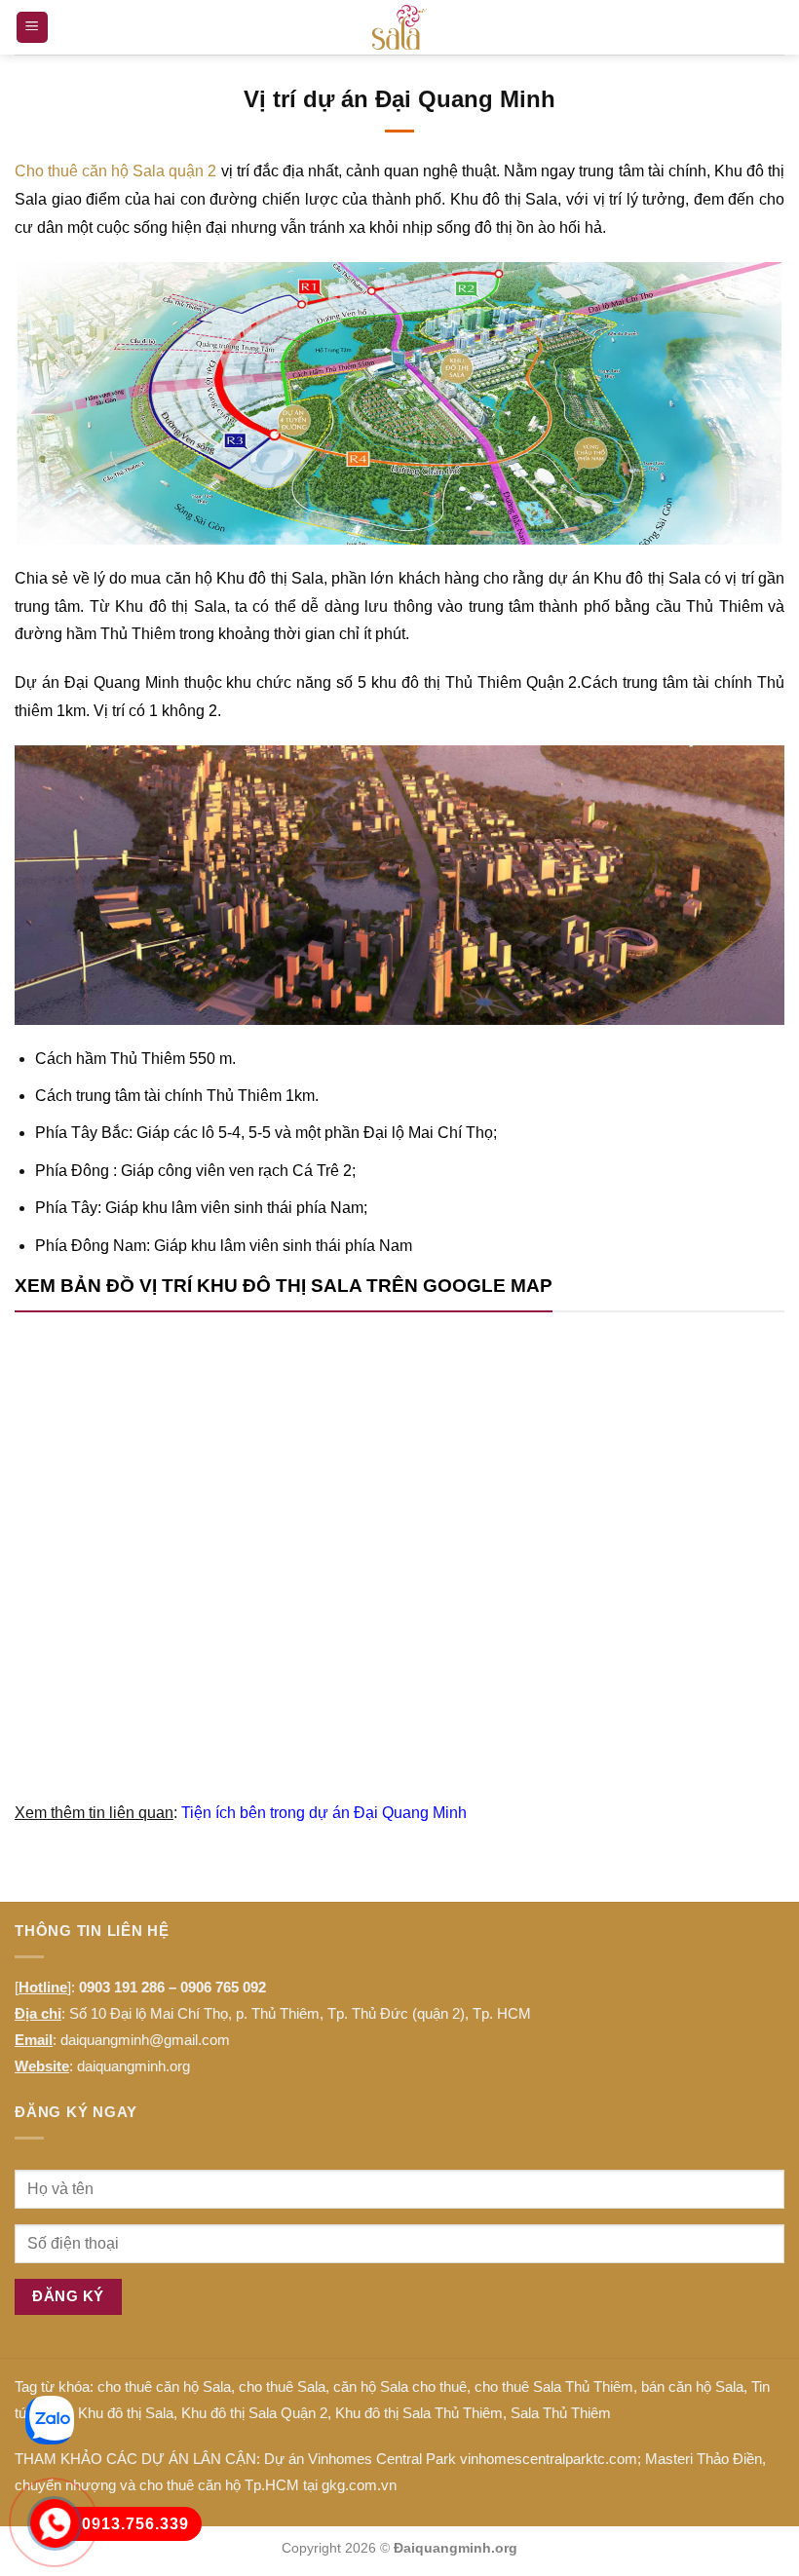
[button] (32, 28)
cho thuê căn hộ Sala (164, 2387)
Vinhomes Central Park (382, 2459)
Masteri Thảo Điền (704, 2459)
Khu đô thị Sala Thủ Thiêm (419, 2413)
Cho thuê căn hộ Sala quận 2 (116, 171)
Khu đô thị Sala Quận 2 (254, 2413)
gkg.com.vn (359, 2485)
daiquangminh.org (133, 2066)
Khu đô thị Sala (126, 2413)
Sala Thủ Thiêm (561, 2413)
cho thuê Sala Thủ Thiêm (554, 2387)
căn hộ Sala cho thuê (400, 2387)
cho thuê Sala (282, 2387)
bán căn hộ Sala (692, 2387)
